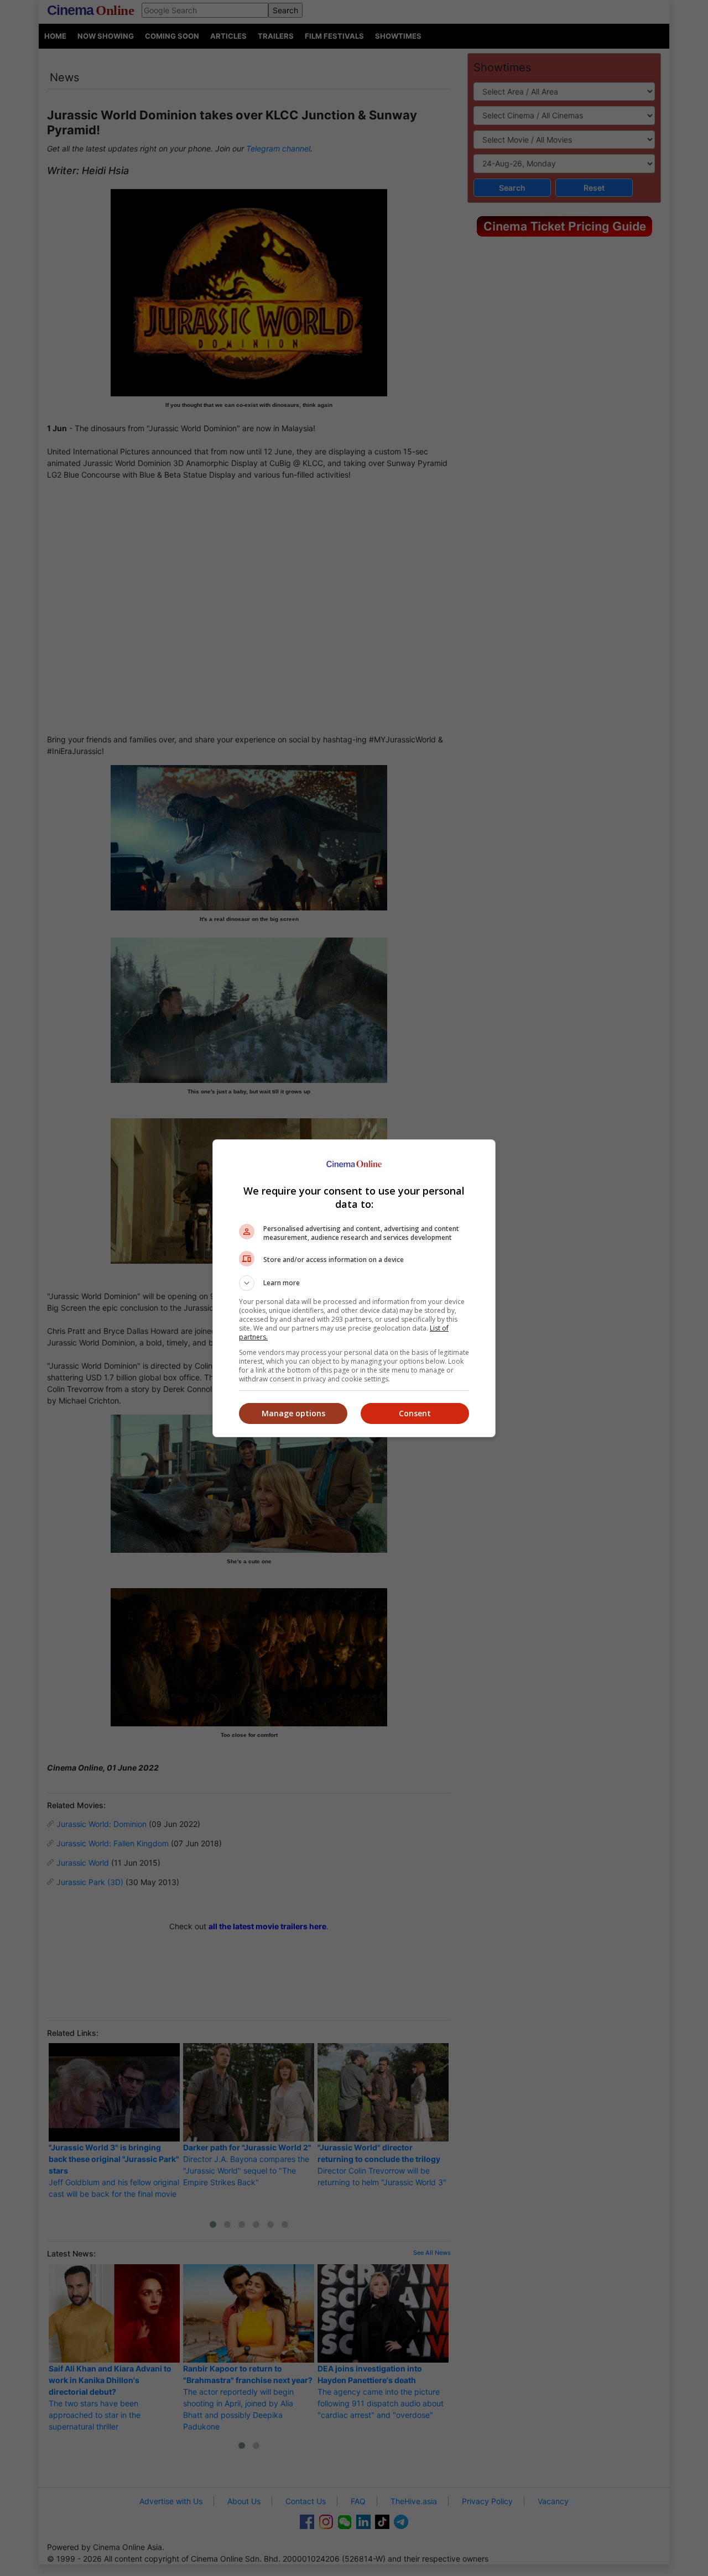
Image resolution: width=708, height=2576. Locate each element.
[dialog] (354, 1288)
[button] (354, 1283)
